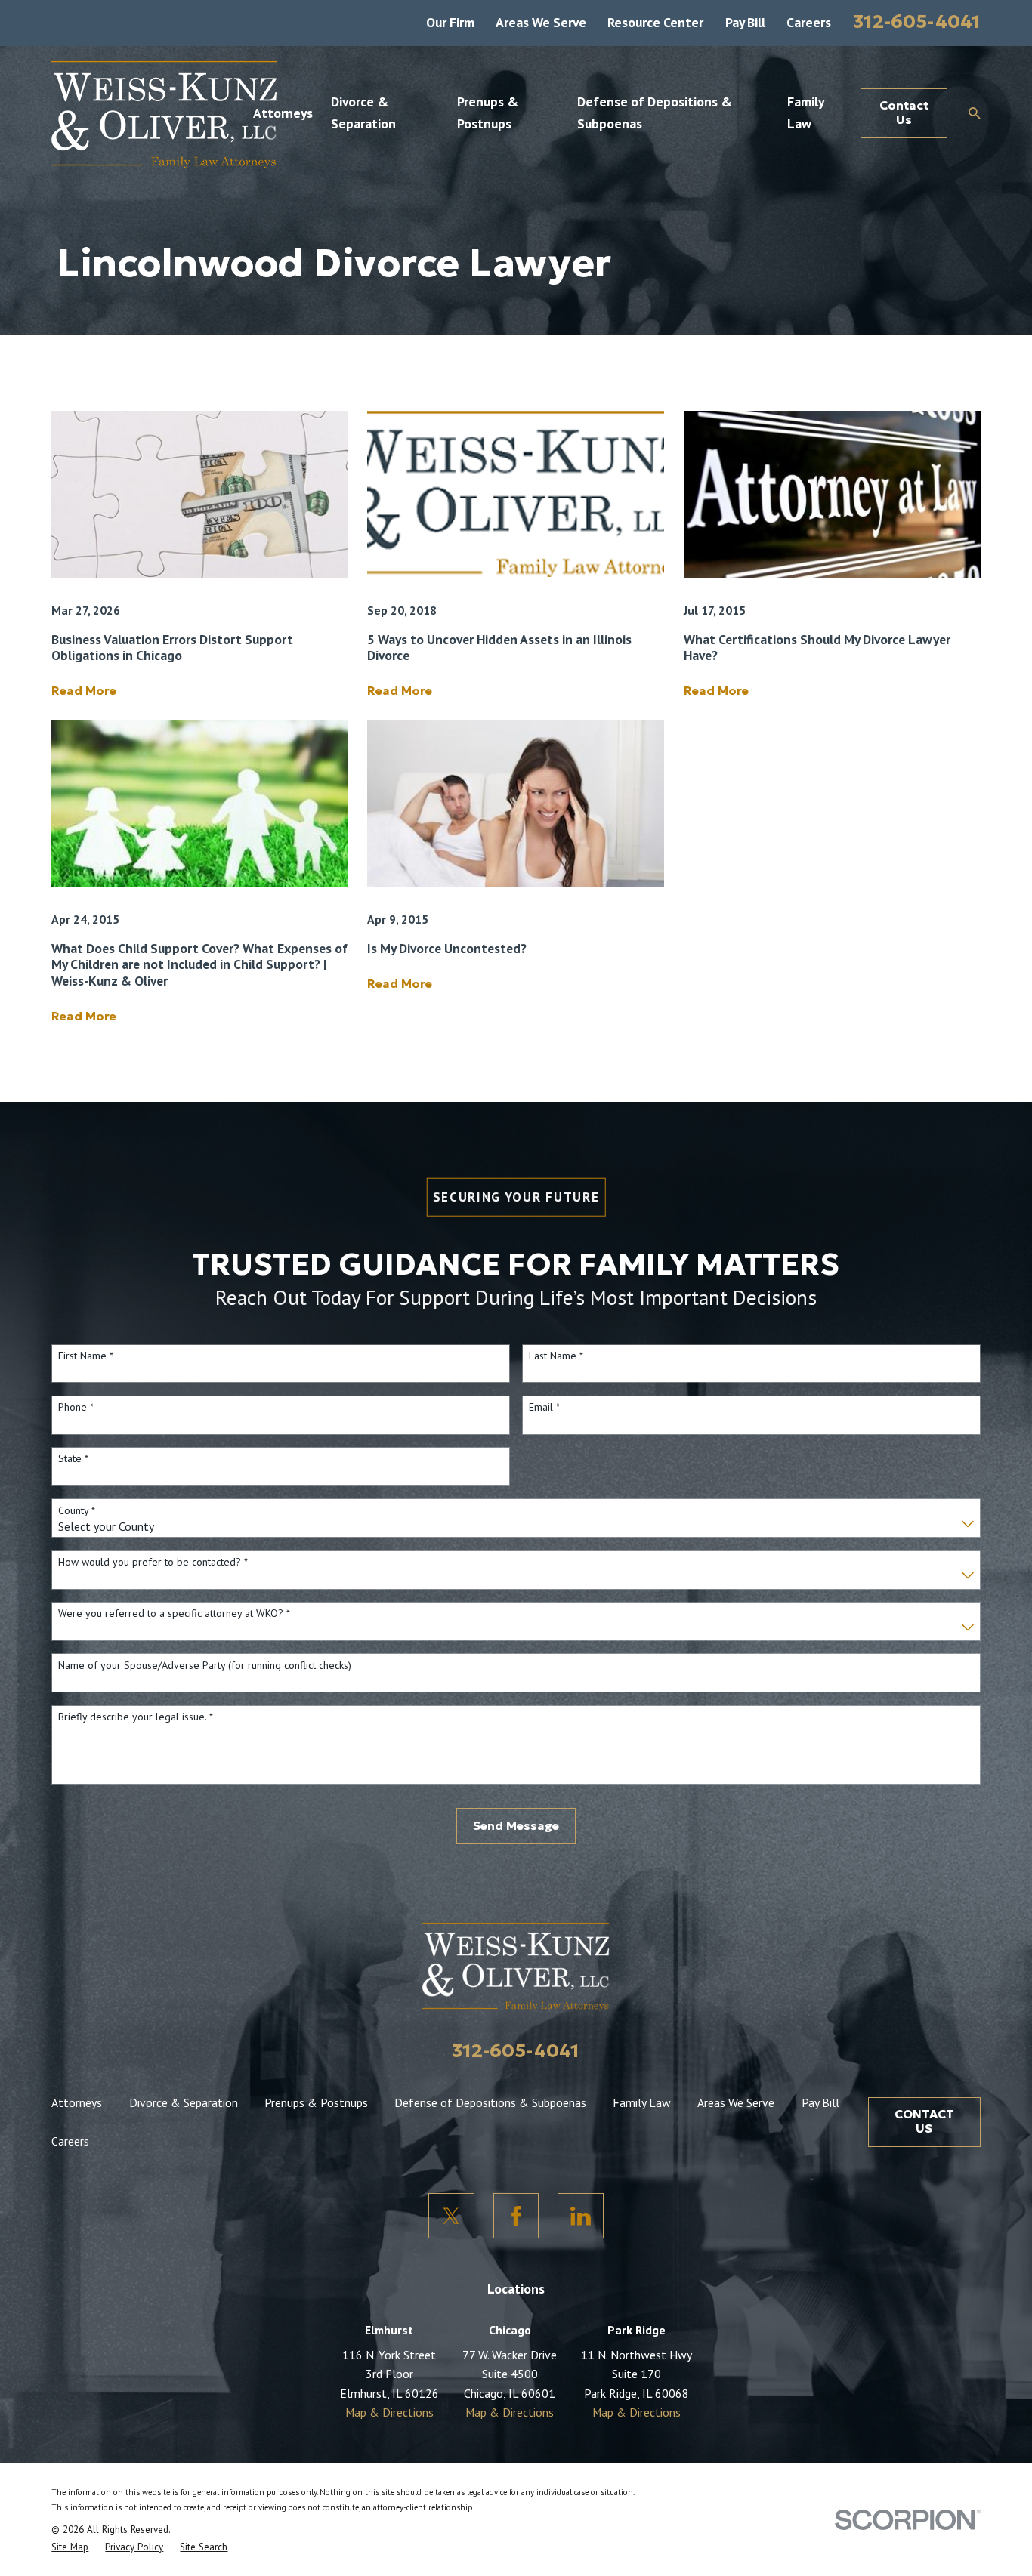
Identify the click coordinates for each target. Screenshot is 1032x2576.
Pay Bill (745, 22)
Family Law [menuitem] (805, 112)
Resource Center (655, 22)
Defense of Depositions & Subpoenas (490, 2102)
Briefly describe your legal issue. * (136, 1717)
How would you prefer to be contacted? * (153, 1562)
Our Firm (450, 22)
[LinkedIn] (580, 2216)
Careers (809, 22)
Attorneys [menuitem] (283, 113)
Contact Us (904, 113)
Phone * (76, 1407)
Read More (84, 691)
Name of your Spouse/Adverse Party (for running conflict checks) (205, 1666)
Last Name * (556, 1356)
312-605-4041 (917, 21)
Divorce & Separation (184, 2102)
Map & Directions (389, 2412)
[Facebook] (516, 2216)
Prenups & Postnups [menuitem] (488, 112)
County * (77, 1511)
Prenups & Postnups (316, 2102)
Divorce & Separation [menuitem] (363, 112)
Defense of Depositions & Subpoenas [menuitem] (655, 112)
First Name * (86, 1356)
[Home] (164, 113)
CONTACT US (924, 2121)
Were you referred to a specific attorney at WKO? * (174, 1613)
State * (73, 1459)
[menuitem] (70, 2547)
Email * (544, 1407)
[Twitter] (451, 2216)
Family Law (642, 2102)
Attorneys (77, 2102)
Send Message (516, 1826)
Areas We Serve (541, 22)
